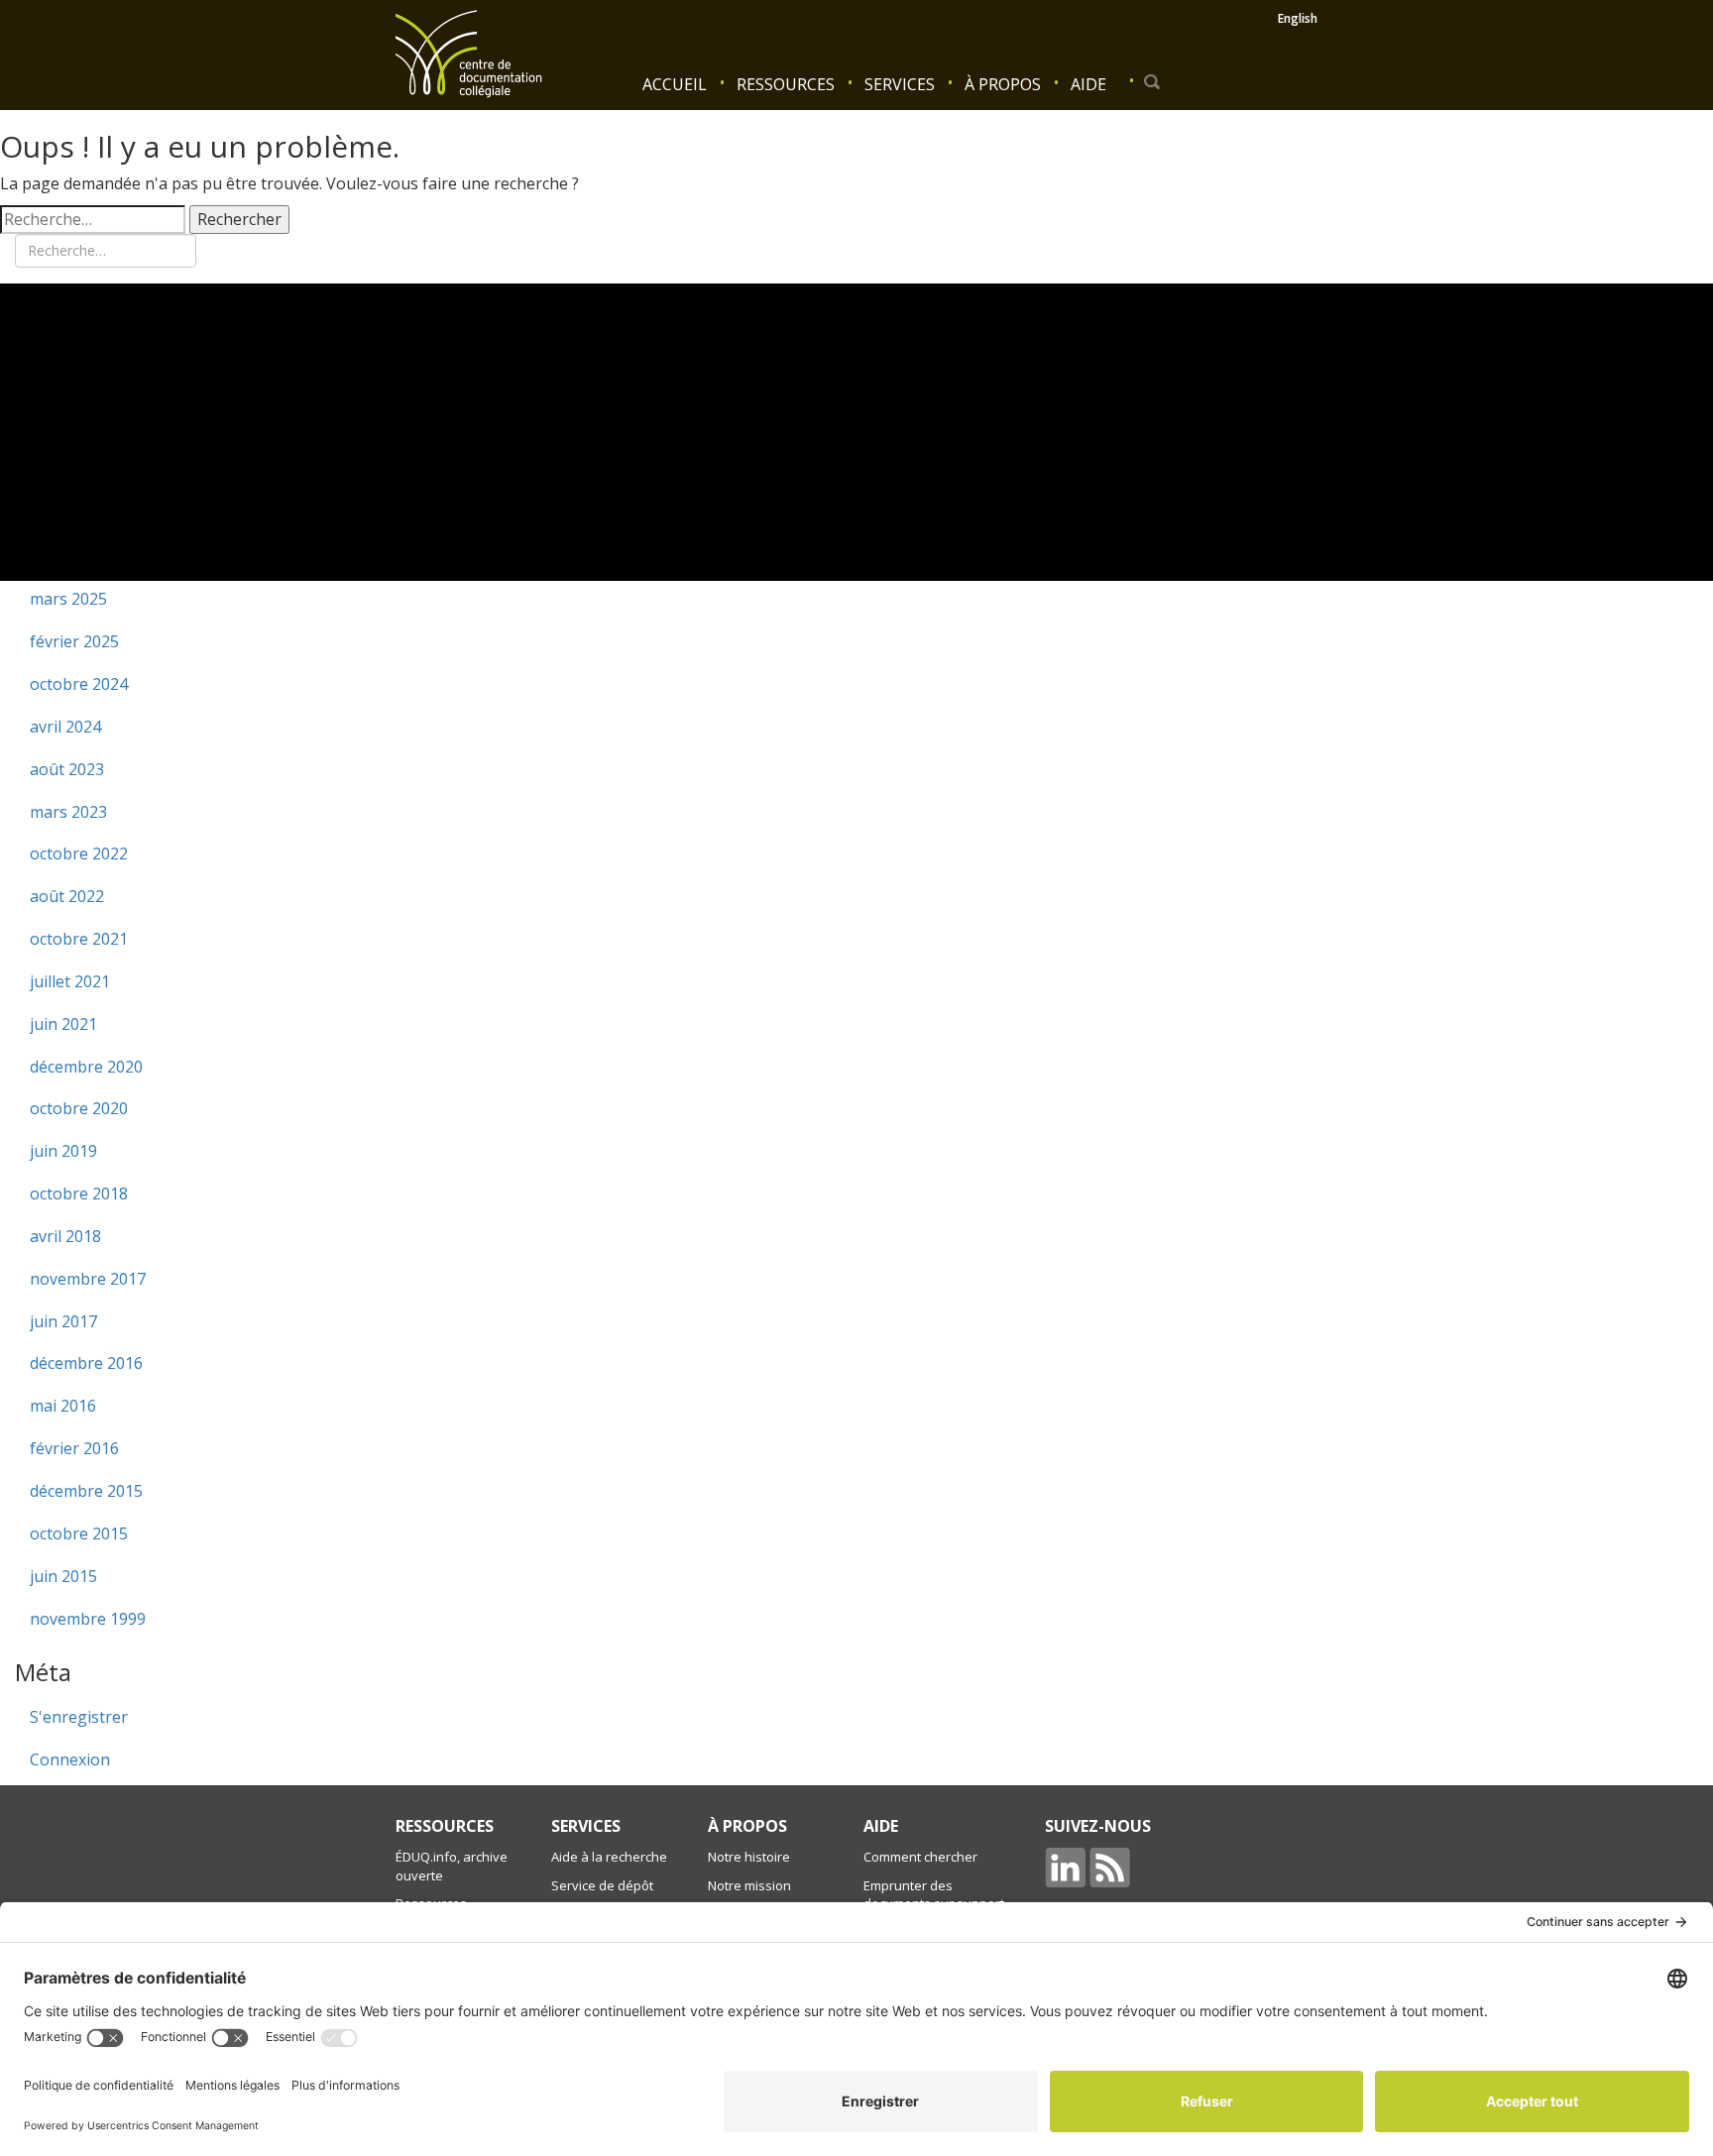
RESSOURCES (445, 1826)
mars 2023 (68, 812)
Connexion (70, 1759)
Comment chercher (920, 1857)
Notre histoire (749, 1857)
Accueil (675, 84)
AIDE (881, 1826)
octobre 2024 (79, 684)
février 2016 (74, 1448)
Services (900, 84)
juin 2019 (63, 1151)
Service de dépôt (602, 1885)
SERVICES (586, 1826)
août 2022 (67, 896)
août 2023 (67, 769)
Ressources (786, 84)
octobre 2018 (79, 1193)
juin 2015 (63, 1576)
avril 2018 (65, 1236)
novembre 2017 (88, 1279)
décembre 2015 (86, 1491)
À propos (1003, 84)
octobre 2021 (79, 939)
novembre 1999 (88, 1619)
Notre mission (749, 1885)
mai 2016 (63, 1406)
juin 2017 (63, 1321)
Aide (1088, 84)
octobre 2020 (79, 1108)
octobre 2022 (79, 853)
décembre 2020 (86, 1067)
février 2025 (74, 641)
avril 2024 (65, 727)
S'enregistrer (79, 1717)
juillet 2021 (70, 981)
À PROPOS (747, 1826)
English (1298, 18)
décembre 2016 (86, 1363)
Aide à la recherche (609, 1857)
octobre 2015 (79, 1533)
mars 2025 (68, 599)
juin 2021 (63, 1024)
